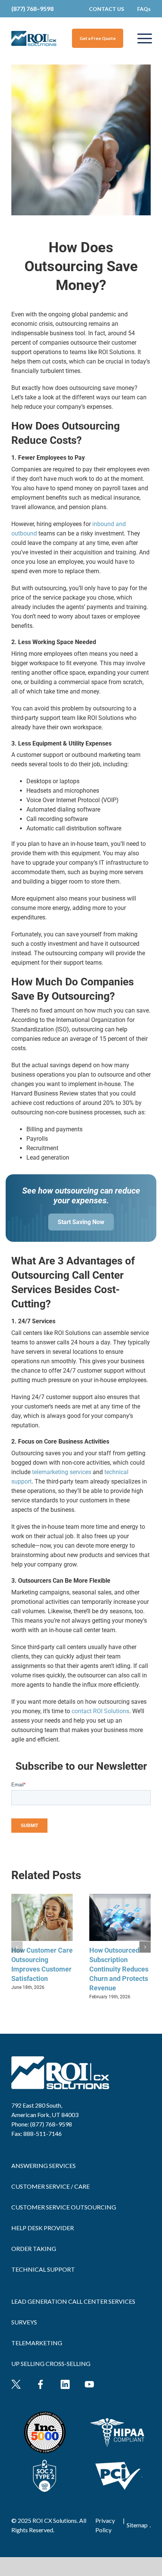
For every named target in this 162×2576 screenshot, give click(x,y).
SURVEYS (24, 2322)
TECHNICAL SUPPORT (43, 2269)
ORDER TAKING (34, 2248)
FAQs (144, 9)
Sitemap (137, 2525)
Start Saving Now (81, 1222)
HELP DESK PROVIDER (43, 2228)
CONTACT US (106, 9)
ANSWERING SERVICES (44, 2166)
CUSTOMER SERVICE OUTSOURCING (64, 2207)
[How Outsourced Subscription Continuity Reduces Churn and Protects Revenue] (120, 1897)
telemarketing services (62, 1472)
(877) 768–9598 (32, 8)
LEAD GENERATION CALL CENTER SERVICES (73, 2301)
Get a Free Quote (98, 38)
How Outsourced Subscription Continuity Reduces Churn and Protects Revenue (119, 1969)
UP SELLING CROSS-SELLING (51, 2364)
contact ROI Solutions (100, 1711)
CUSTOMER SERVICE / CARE (50, 2186)
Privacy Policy (105, 2525)
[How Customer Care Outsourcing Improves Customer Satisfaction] (42, 1897)
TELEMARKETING (37, 2343)
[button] (17, 1947)
